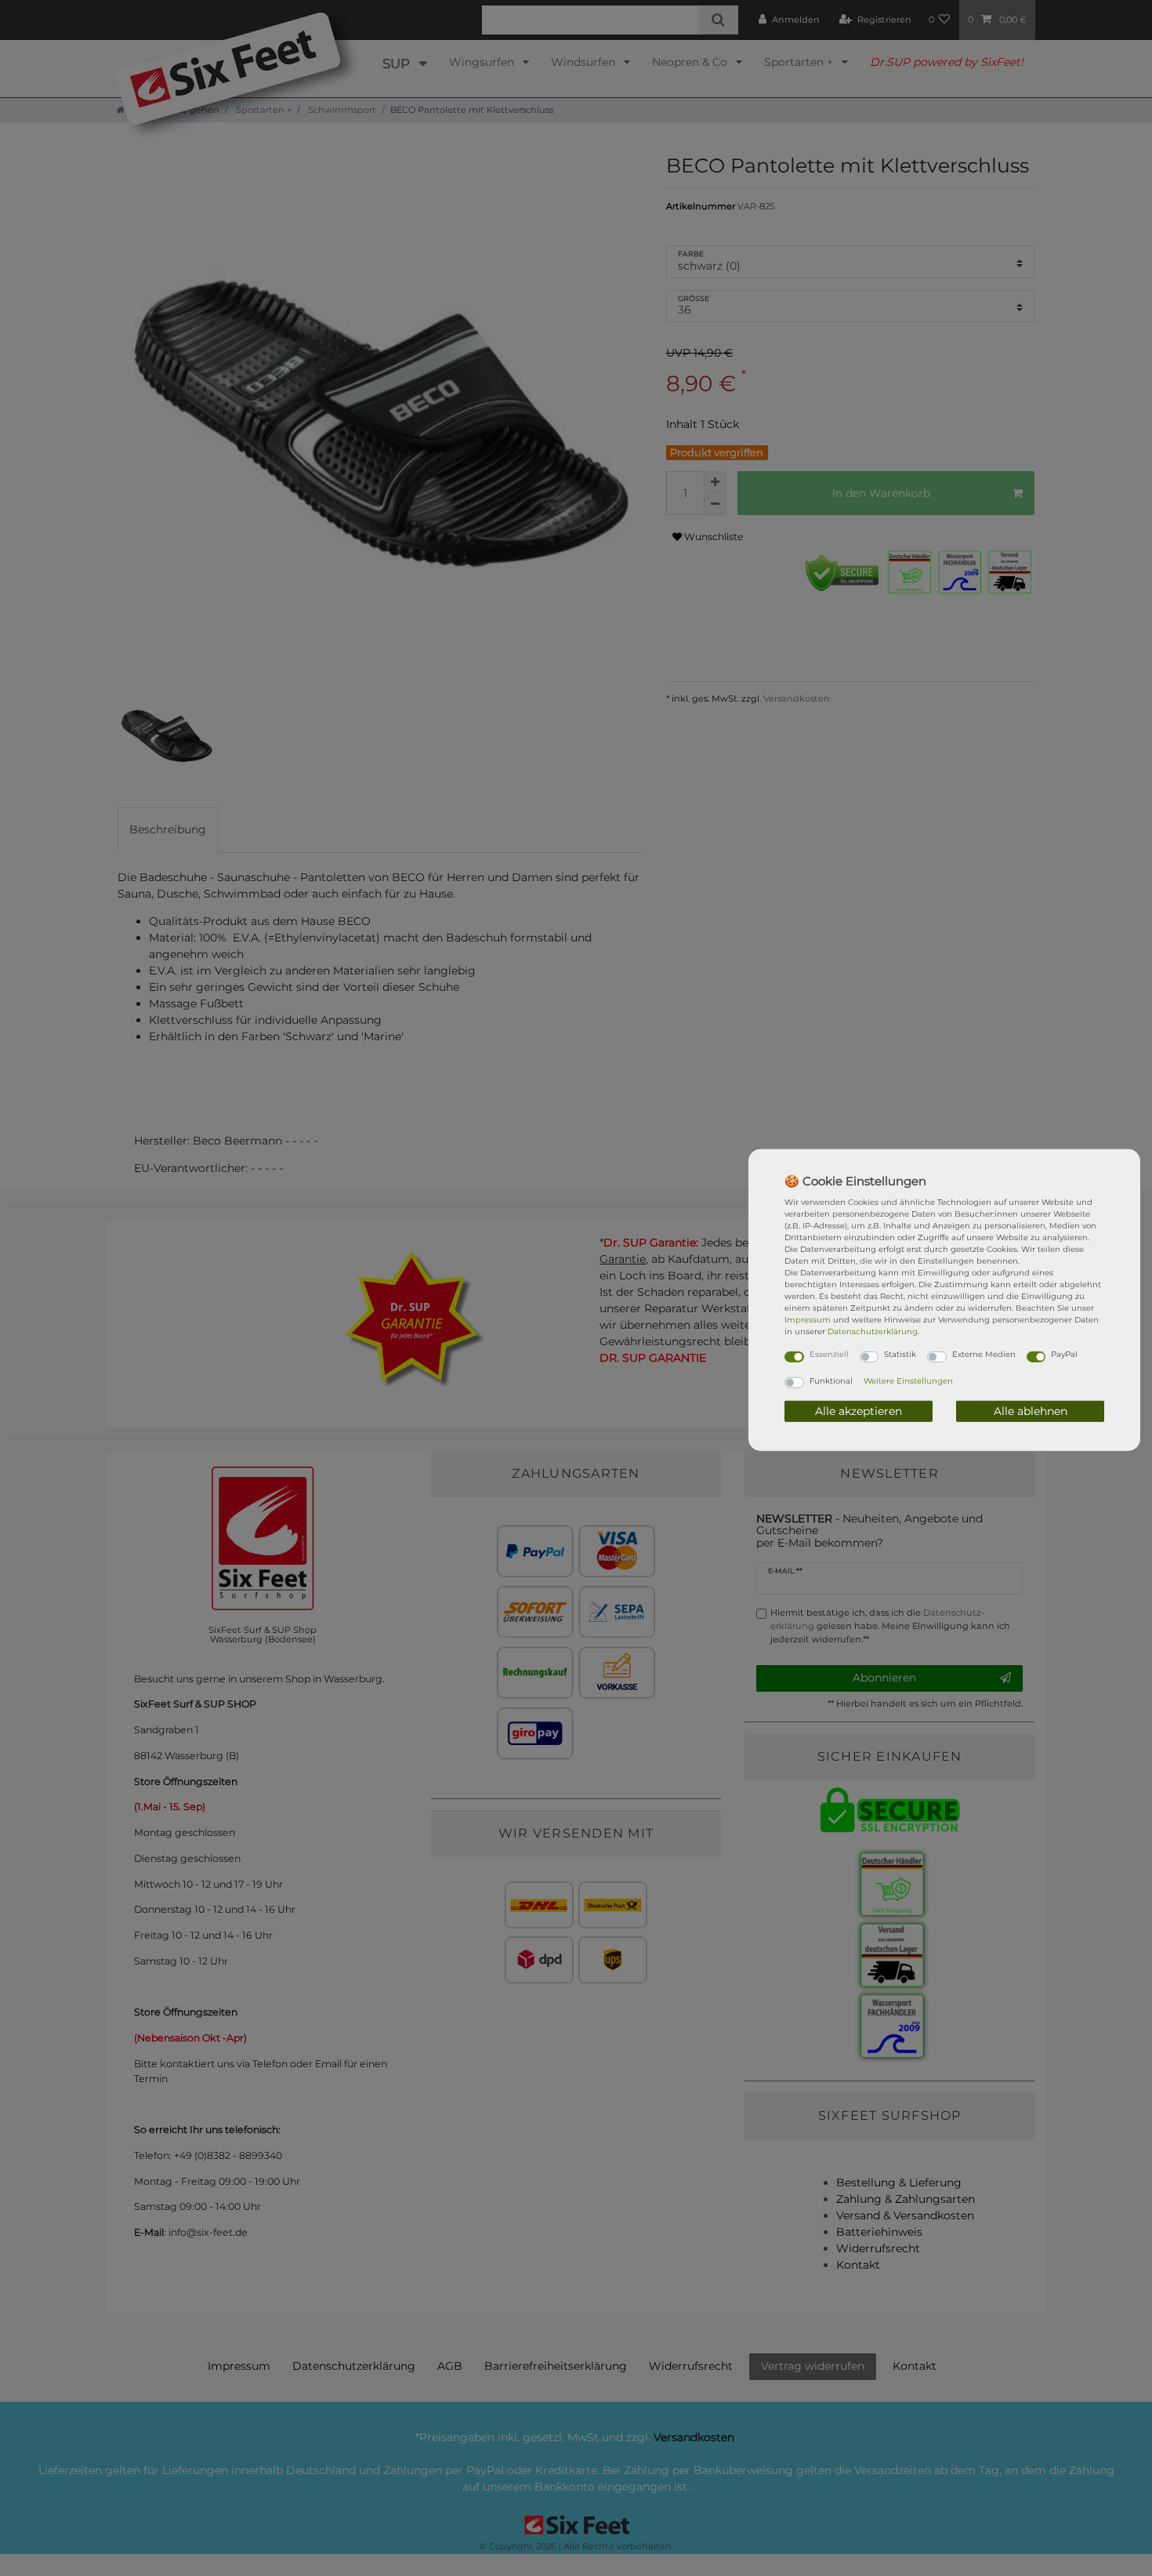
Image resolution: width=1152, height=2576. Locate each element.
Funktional (831, 1380)
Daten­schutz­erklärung (873, 1332)
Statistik (900, 1354)
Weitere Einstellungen (908, 1380)
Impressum (808, 1320)
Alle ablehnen (1031, 1410)
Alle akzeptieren (859, 1410)
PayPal (1064, 1354)
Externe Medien (984, 1354)
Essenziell (829, 1354)
